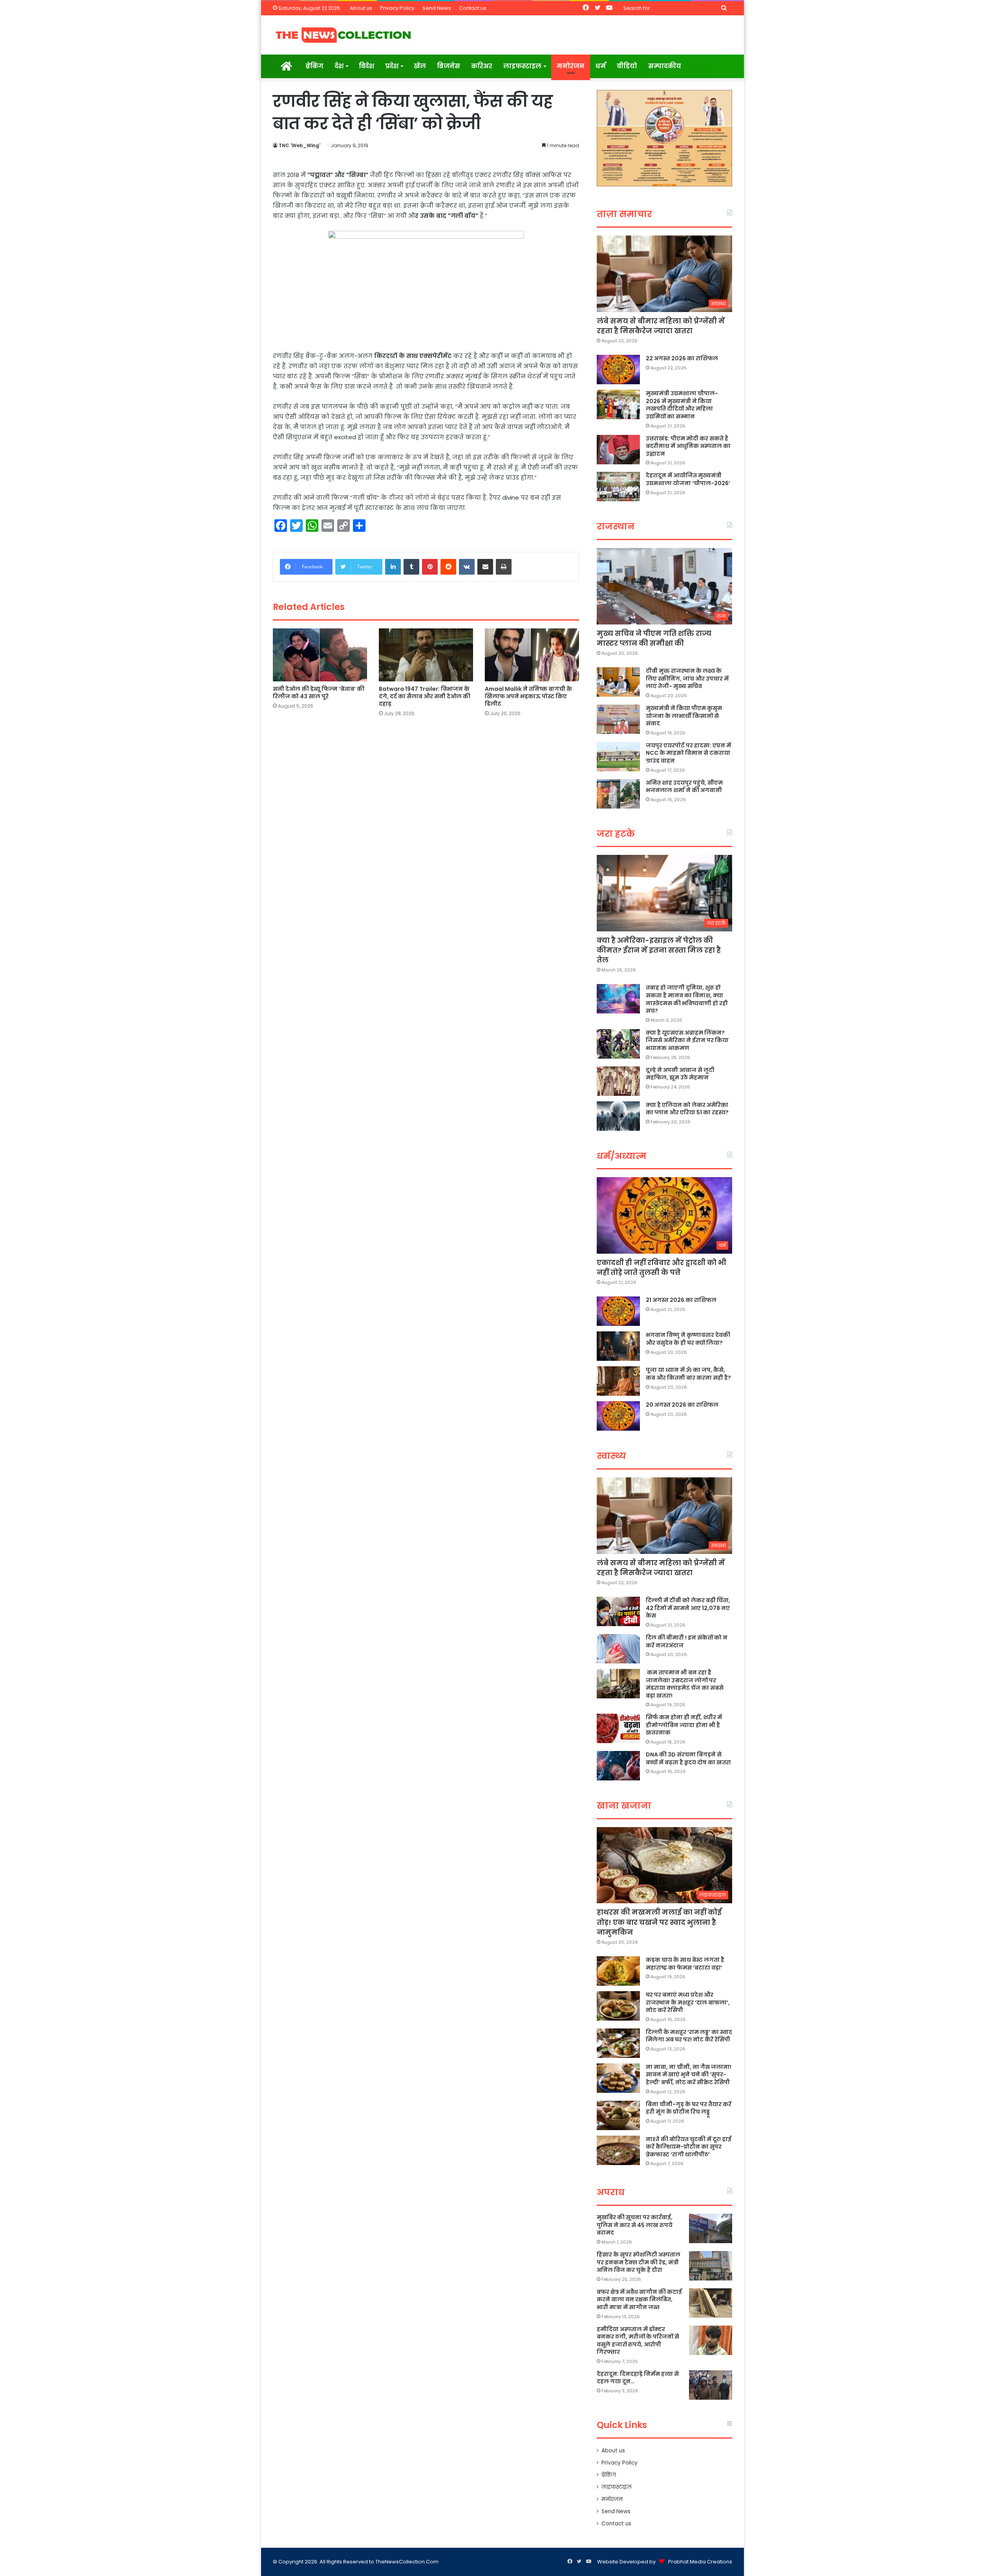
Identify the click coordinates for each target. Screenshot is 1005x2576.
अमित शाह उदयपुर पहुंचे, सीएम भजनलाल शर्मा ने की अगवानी (684, 787)
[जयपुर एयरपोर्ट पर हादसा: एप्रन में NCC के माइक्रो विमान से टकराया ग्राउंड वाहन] (618, 757)
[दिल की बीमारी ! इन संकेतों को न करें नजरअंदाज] (618, 1649)
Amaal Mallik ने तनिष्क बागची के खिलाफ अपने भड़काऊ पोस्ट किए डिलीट (528, 696)
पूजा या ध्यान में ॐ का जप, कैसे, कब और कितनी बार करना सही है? (688, 1374)
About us (361, 8)
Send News (437, 8)
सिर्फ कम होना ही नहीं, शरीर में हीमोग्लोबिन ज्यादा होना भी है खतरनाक (684, 1725)
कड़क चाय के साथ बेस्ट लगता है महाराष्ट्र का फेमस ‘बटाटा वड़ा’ (685, 1964)
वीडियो (627, 66)
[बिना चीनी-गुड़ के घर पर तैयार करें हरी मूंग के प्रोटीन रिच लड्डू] (618, 2115)
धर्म (601, 66)
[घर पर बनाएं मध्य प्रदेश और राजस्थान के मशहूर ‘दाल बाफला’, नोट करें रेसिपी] (618, 2006)
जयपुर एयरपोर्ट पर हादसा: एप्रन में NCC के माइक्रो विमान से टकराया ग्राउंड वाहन (688, 753)
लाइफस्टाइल (522, 66)
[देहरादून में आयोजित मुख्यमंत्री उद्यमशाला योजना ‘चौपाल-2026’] (618, 487)
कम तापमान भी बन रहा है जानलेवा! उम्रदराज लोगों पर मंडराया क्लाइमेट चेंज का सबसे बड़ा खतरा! (685, 1684)
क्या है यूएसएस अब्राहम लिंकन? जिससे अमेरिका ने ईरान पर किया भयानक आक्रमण (687, 1040)
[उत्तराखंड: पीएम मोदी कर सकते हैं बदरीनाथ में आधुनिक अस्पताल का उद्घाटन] (618, 450)
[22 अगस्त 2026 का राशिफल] (618, 370)
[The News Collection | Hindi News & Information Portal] (344, 35)
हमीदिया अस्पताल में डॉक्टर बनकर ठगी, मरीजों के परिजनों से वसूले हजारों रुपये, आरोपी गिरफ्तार (638, 2341)
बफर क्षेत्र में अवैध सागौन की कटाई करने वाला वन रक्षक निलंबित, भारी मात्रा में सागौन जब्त (639, 2299)
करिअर (482, 66)
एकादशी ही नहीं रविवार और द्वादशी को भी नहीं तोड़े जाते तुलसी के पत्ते (661, 1267)
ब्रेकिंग (314, 66)
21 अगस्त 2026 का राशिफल (681, 1300)
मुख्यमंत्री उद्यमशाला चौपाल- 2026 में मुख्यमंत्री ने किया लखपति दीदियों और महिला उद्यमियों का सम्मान (682, 405)
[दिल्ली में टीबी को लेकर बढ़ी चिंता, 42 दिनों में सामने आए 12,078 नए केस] (618, 1611)
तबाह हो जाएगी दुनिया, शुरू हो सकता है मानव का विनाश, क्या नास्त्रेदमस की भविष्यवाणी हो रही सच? (687, 999)
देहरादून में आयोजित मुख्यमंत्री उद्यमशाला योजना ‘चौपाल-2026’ (688, 479)
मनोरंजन (571, 66)
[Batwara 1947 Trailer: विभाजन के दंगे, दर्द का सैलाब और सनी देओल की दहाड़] (426, 655)
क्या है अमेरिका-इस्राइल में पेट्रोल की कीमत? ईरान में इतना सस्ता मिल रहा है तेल (659, 950)
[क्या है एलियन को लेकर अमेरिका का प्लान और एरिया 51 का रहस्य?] (618, 1116)
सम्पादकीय (665, 66)
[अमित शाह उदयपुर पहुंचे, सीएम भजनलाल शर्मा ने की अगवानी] (618, 794)
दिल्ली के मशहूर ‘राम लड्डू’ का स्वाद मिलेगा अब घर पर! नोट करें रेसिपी (689, 2036)
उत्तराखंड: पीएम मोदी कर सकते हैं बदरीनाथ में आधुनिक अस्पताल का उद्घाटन (688, 446)
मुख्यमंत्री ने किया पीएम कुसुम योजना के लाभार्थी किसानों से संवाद (684, 716)
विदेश (366, 66)
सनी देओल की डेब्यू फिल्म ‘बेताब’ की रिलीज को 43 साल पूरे (319, 693)
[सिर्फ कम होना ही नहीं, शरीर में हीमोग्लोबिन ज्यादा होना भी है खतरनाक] (618, 1728)
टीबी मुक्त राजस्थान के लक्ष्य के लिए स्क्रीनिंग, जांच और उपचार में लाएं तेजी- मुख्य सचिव (687, 678)
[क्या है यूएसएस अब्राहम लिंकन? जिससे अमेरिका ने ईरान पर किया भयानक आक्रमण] (618, 1044)
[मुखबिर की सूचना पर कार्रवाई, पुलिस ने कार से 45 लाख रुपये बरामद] (711, 2228)
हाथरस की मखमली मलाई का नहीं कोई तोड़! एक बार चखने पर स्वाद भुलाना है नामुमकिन (659, 1922)
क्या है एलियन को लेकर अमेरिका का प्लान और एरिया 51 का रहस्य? (687, 1109)
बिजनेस (449, 66)
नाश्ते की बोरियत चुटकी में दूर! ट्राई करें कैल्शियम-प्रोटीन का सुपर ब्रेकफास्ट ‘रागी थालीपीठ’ (689, 2147)
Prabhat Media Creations (700, 2562)
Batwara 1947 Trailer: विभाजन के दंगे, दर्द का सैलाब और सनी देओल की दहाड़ (425, 696)
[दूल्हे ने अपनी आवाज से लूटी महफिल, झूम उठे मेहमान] (618, 1081)
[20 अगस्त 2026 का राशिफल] (618, 1416)
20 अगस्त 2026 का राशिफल (682, 1405)
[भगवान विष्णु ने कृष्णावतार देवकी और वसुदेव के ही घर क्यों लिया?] (618, 1346)
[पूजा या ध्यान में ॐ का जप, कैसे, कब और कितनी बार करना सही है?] (618, 1381)
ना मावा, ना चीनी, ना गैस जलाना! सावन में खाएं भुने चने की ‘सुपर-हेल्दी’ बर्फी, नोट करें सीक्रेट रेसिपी (689, 2075)
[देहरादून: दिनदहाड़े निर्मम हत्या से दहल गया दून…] (711, 2385)
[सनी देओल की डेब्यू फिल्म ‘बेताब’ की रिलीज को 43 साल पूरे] (320, 655)
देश (339, 66)
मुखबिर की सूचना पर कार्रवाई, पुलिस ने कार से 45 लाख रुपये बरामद (635, 2225)
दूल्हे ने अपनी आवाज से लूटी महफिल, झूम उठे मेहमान (680, 1074)
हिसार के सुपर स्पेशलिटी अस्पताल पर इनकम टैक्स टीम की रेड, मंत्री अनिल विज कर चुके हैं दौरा (639, 2262)
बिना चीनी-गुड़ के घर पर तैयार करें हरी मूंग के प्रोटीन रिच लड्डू (689, 2108)
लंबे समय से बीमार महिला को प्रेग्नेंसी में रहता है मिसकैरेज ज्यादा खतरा (661, 326)
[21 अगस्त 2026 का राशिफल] (618, 1311)
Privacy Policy (397, 8)
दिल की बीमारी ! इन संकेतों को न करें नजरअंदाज (687, 1641)
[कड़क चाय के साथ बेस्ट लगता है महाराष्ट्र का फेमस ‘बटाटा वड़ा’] (618, 1971)
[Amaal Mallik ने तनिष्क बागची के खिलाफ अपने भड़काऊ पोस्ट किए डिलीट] (532, 655)
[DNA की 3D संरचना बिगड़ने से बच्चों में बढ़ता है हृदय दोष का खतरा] (618, 1766)
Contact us (473, 8)
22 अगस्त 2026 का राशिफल (682, 358)
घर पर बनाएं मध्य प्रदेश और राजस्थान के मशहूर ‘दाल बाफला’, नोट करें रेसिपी (688, 2002)
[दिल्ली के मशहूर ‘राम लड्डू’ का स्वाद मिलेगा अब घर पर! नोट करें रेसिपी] (618, 2043)
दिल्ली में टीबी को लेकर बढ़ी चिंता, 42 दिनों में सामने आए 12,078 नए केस (688, 1608)
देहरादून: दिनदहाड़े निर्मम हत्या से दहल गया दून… (638, 2378)
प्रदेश (392, 66)
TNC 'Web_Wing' (300, 145)
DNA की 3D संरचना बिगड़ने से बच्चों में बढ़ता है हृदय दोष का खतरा (688, 1758)
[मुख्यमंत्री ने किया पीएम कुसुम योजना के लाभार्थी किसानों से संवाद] (618, 719)
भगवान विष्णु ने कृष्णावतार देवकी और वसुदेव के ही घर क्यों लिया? (688, 1339)
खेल (420, 66)
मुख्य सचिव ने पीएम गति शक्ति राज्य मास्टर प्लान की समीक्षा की (654, 638)
